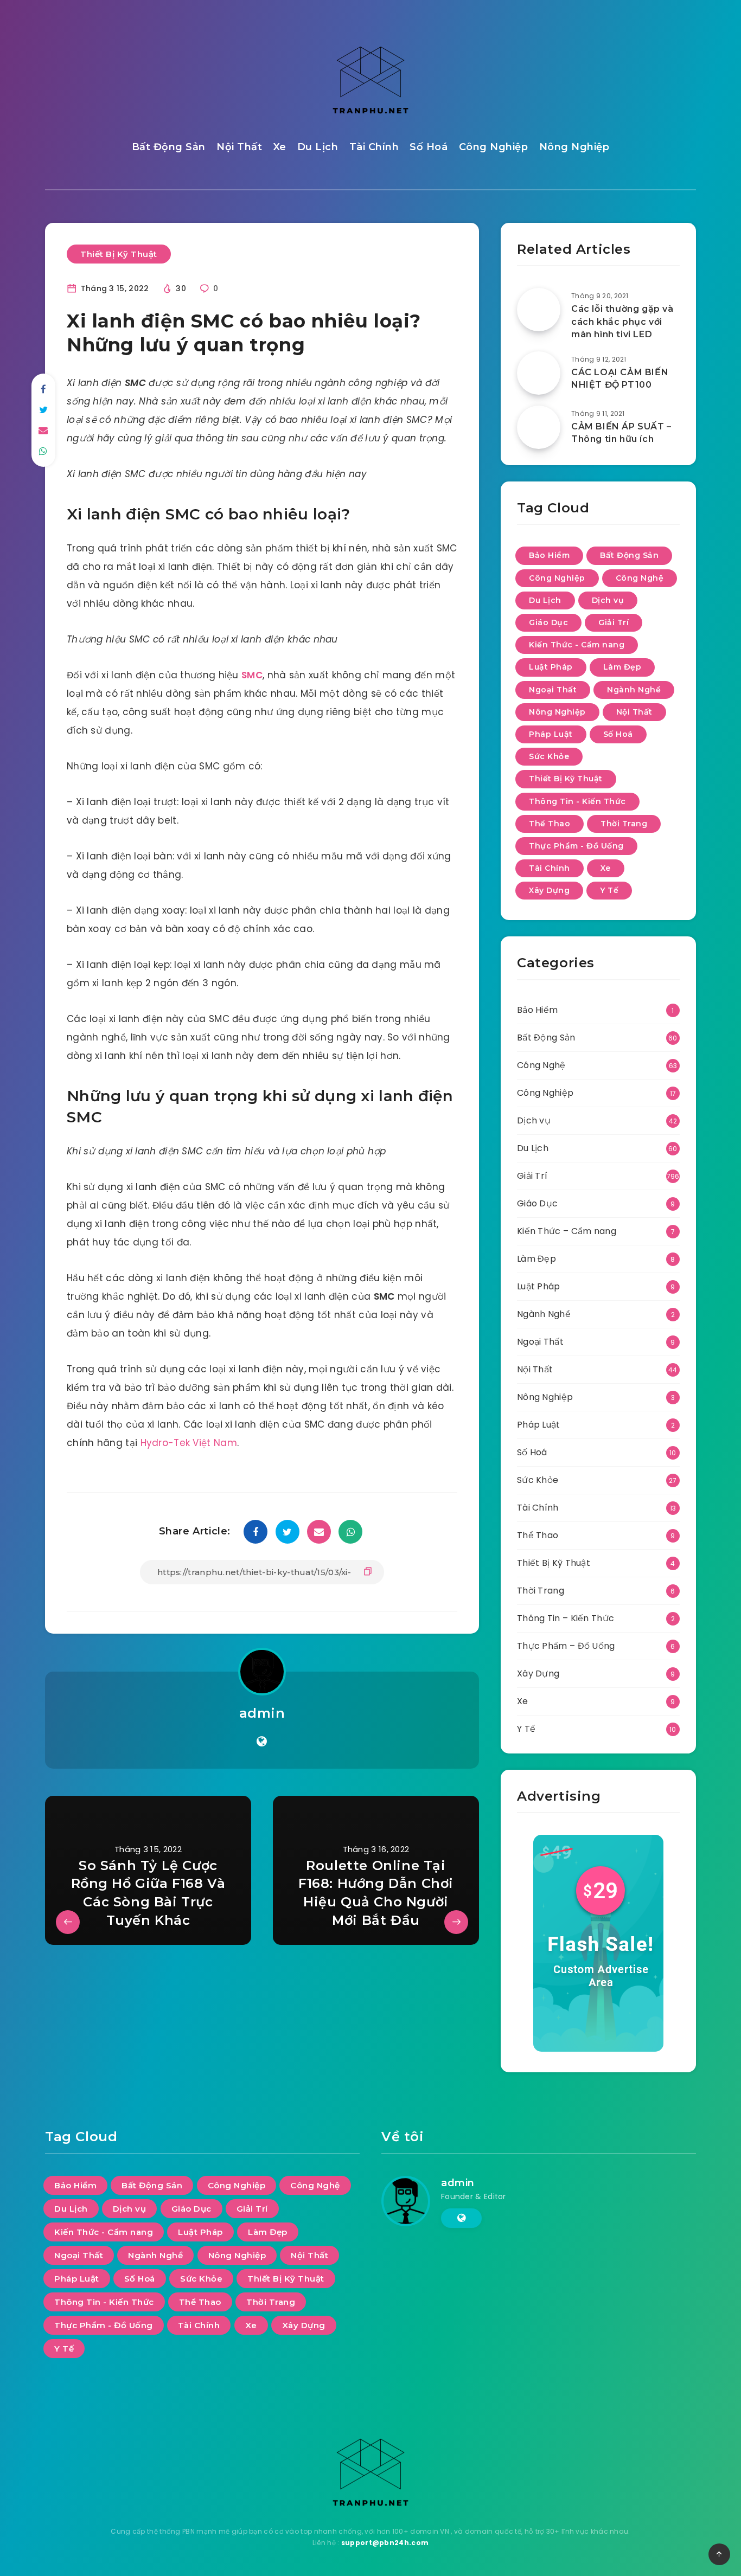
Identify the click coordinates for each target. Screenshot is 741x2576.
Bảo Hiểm (549, 555)
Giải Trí (614, 622)
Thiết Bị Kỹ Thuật (119, 254)
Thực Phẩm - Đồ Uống (576, 846)
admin (262, 1713)
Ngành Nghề (634, 690)
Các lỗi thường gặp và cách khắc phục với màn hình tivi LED (622, 321)
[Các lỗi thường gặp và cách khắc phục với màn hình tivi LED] (539, 310)
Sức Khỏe (549, 756)
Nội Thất (239, 147)
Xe (280, 147)
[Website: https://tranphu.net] (262, 1742)
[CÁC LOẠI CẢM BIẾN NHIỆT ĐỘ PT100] (539, 373)
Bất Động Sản (169, 147)
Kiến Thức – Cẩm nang (567, 1231)
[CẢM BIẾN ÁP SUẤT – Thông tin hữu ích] (539, 427)
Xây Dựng (549, 890)
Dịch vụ (608, 600)
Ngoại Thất (553, 690)
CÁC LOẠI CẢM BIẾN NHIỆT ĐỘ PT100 (620, 378)
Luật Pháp (551, 667)
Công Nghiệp (494, 147)
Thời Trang (624, 824)
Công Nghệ (640, 578)
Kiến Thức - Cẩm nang (577, 645)
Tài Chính (374, 147)
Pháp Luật (551, 734)
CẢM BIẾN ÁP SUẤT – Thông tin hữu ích (621, 433)
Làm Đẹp (622, 667)
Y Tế (609, 890)
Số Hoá (429, 147)
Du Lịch (318, 147)
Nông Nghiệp (574, 147)
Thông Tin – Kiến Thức (566, 1618)
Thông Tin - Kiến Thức (577, 801)
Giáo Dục (548, 622)
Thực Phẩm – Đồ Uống (566, 1646)
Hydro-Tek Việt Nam (189, 1443)
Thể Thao (550, 824)
